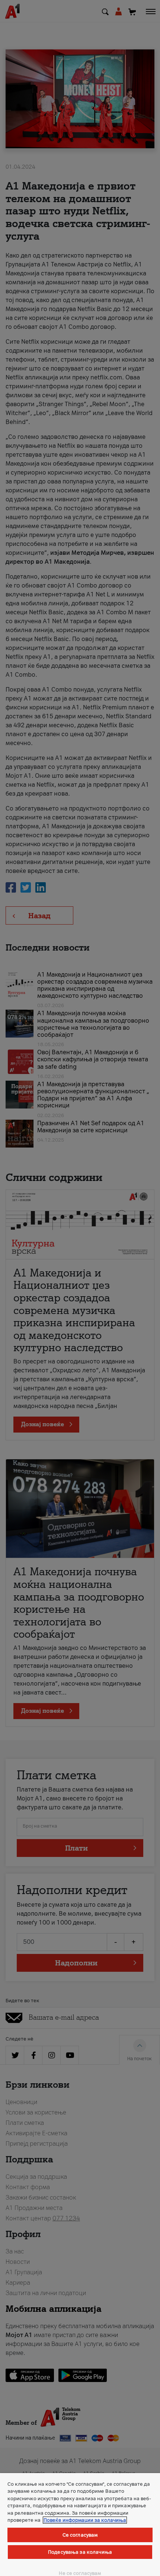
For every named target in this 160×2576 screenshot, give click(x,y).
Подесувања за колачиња (80, 2552)
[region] (80, 2525)
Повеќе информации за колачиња (85, 2520)
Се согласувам (80, 2535)
